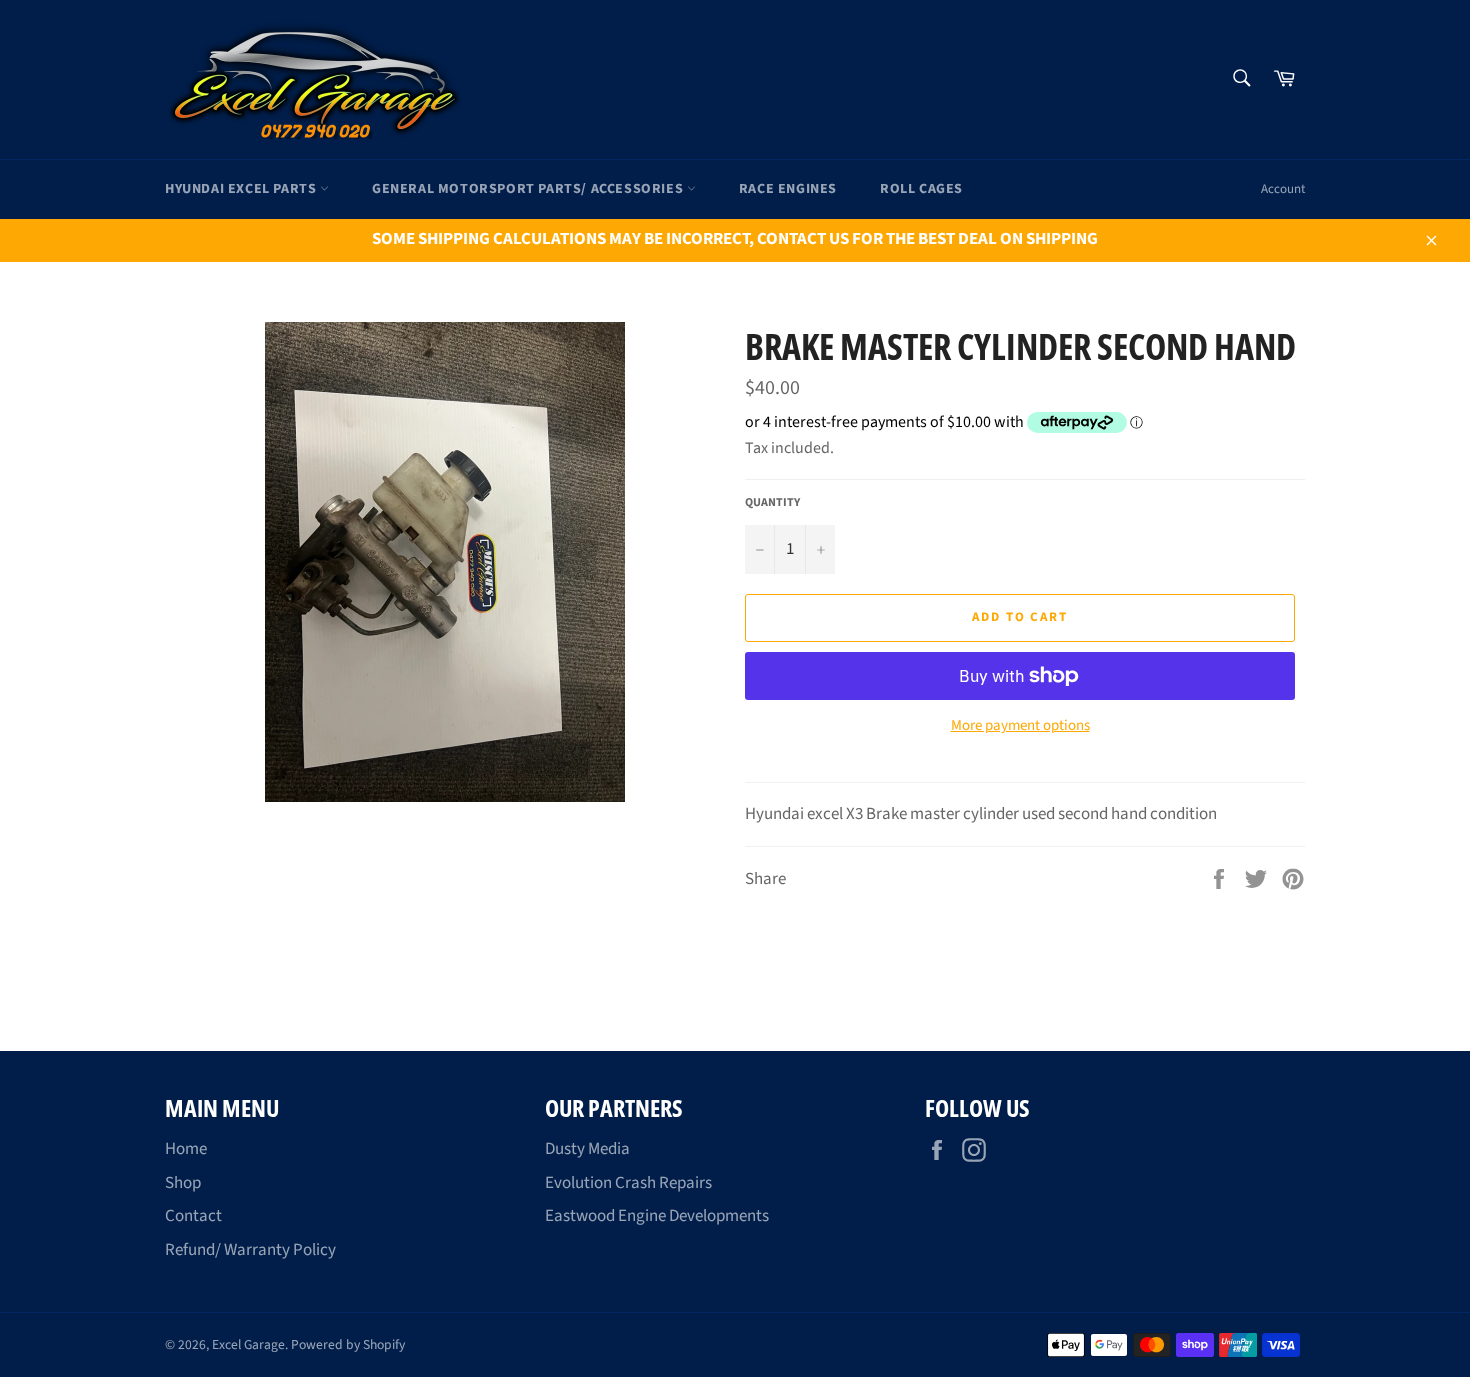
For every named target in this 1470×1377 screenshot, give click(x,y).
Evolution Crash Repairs (628, 1183)
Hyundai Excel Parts (242, 189)
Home (186, 1149)
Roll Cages (921, 189)
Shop (183, 1183)
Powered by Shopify (348, 1344)
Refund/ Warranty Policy (250, 1250)
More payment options (1020, 726)
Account (1283, 189)
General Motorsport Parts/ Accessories (529, 189)
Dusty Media (587, 1149)
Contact (193, 1216)
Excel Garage (248, 1344)
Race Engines (788, 189)
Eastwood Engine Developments (657, 1216)
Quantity (772, 503)
